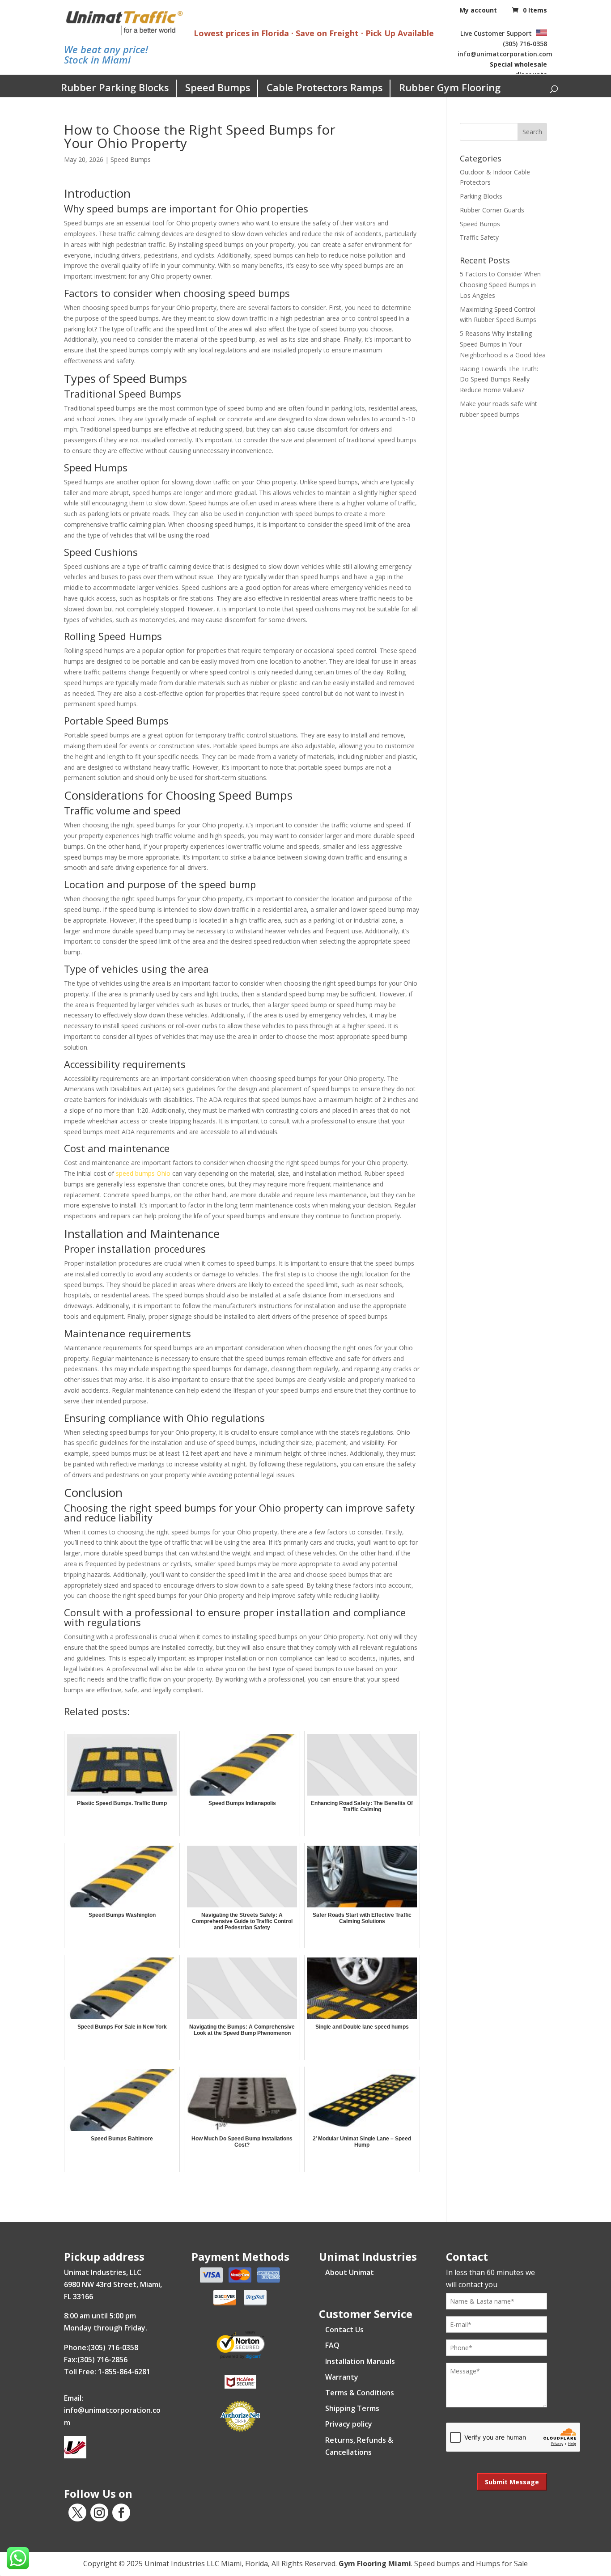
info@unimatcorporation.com (505, 54)
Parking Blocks (481, 196)
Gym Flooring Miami (375, 2563)
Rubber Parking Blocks (115, 87)
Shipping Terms (352, 2408)
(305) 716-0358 (525, 44)
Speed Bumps (218, 87)
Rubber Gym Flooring (450, 87)
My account (478, 10)
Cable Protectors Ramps (325, 87)
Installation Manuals (360, 2361)
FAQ (332, 2345)
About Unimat (350, 2272)
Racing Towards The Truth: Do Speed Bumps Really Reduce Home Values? (499, 379)
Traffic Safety (479, 237)
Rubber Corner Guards (492, 210)
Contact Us (344, 2330)
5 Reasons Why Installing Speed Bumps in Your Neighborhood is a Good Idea (503, 344)
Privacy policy (349, 2424)
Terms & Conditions (360, 2393)
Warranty (342, 2377)
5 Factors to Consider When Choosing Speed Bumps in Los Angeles (500, 285)
